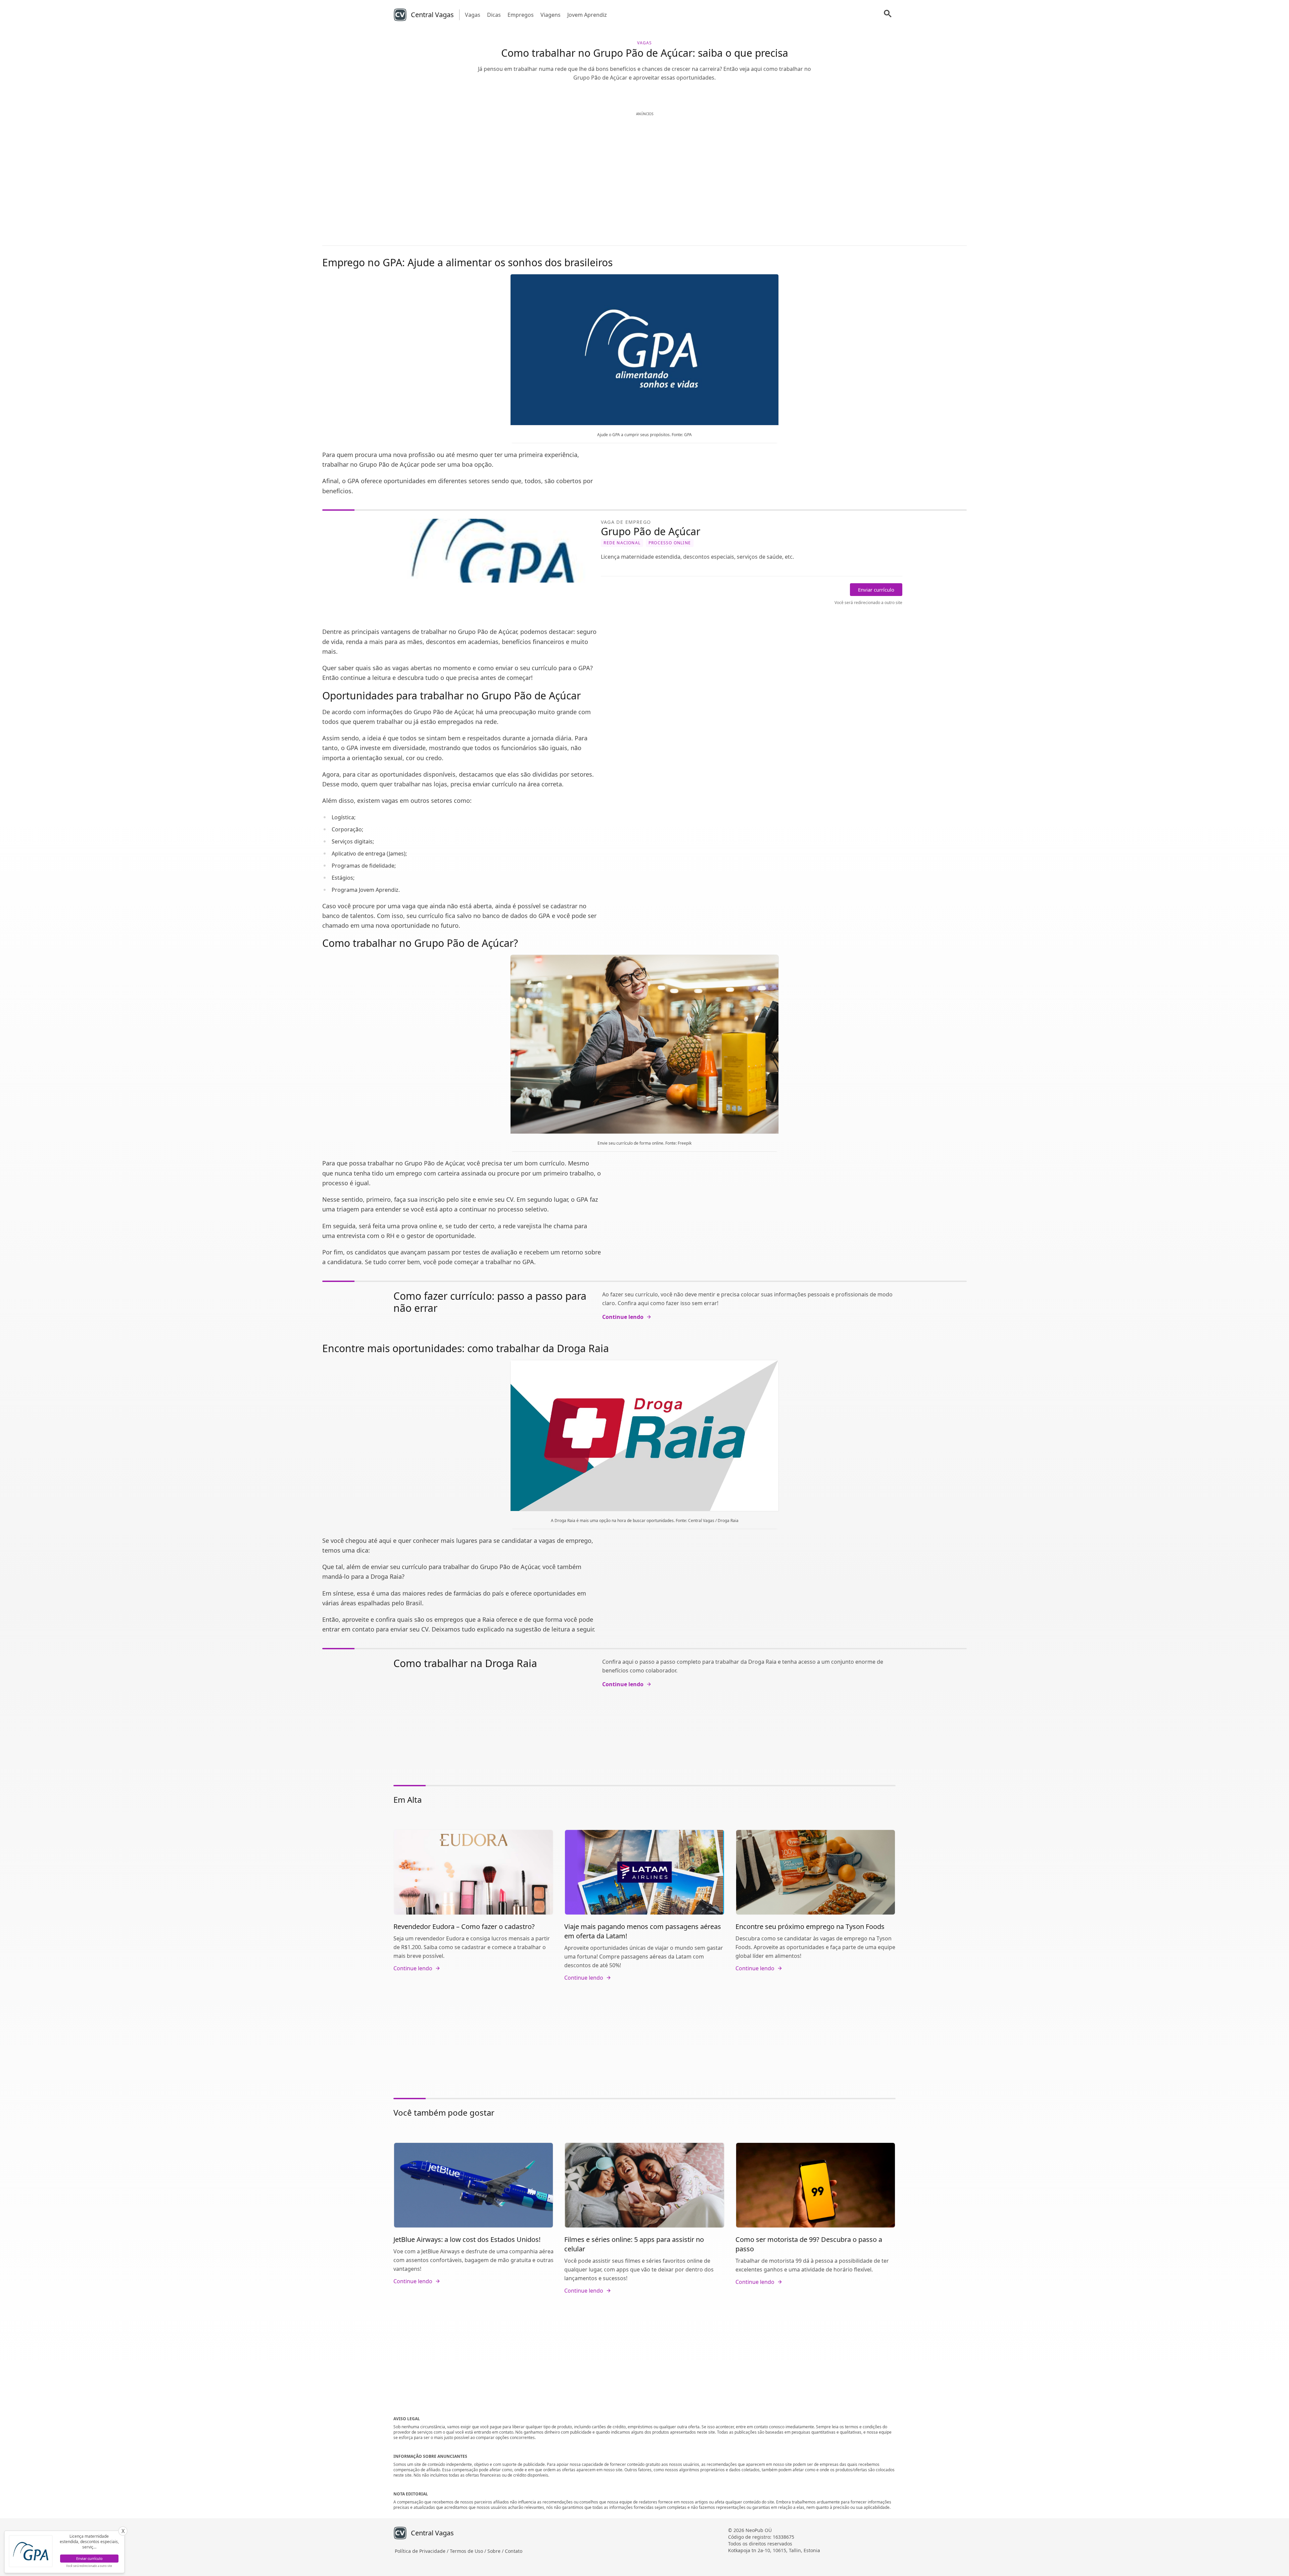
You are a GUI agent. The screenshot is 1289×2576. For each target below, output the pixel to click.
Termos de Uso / (469, 2551)
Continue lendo (623, 1317)
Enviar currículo (876, 590)
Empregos (521, 15)
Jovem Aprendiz (587, 15)
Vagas (473, 15)
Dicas (494, 15)
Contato (514, 2551)
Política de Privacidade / (422, 2551)
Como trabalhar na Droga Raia (465, 1663)
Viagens (551, 15)
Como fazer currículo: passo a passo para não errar (490, 1302)
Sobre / (496, 2551)
